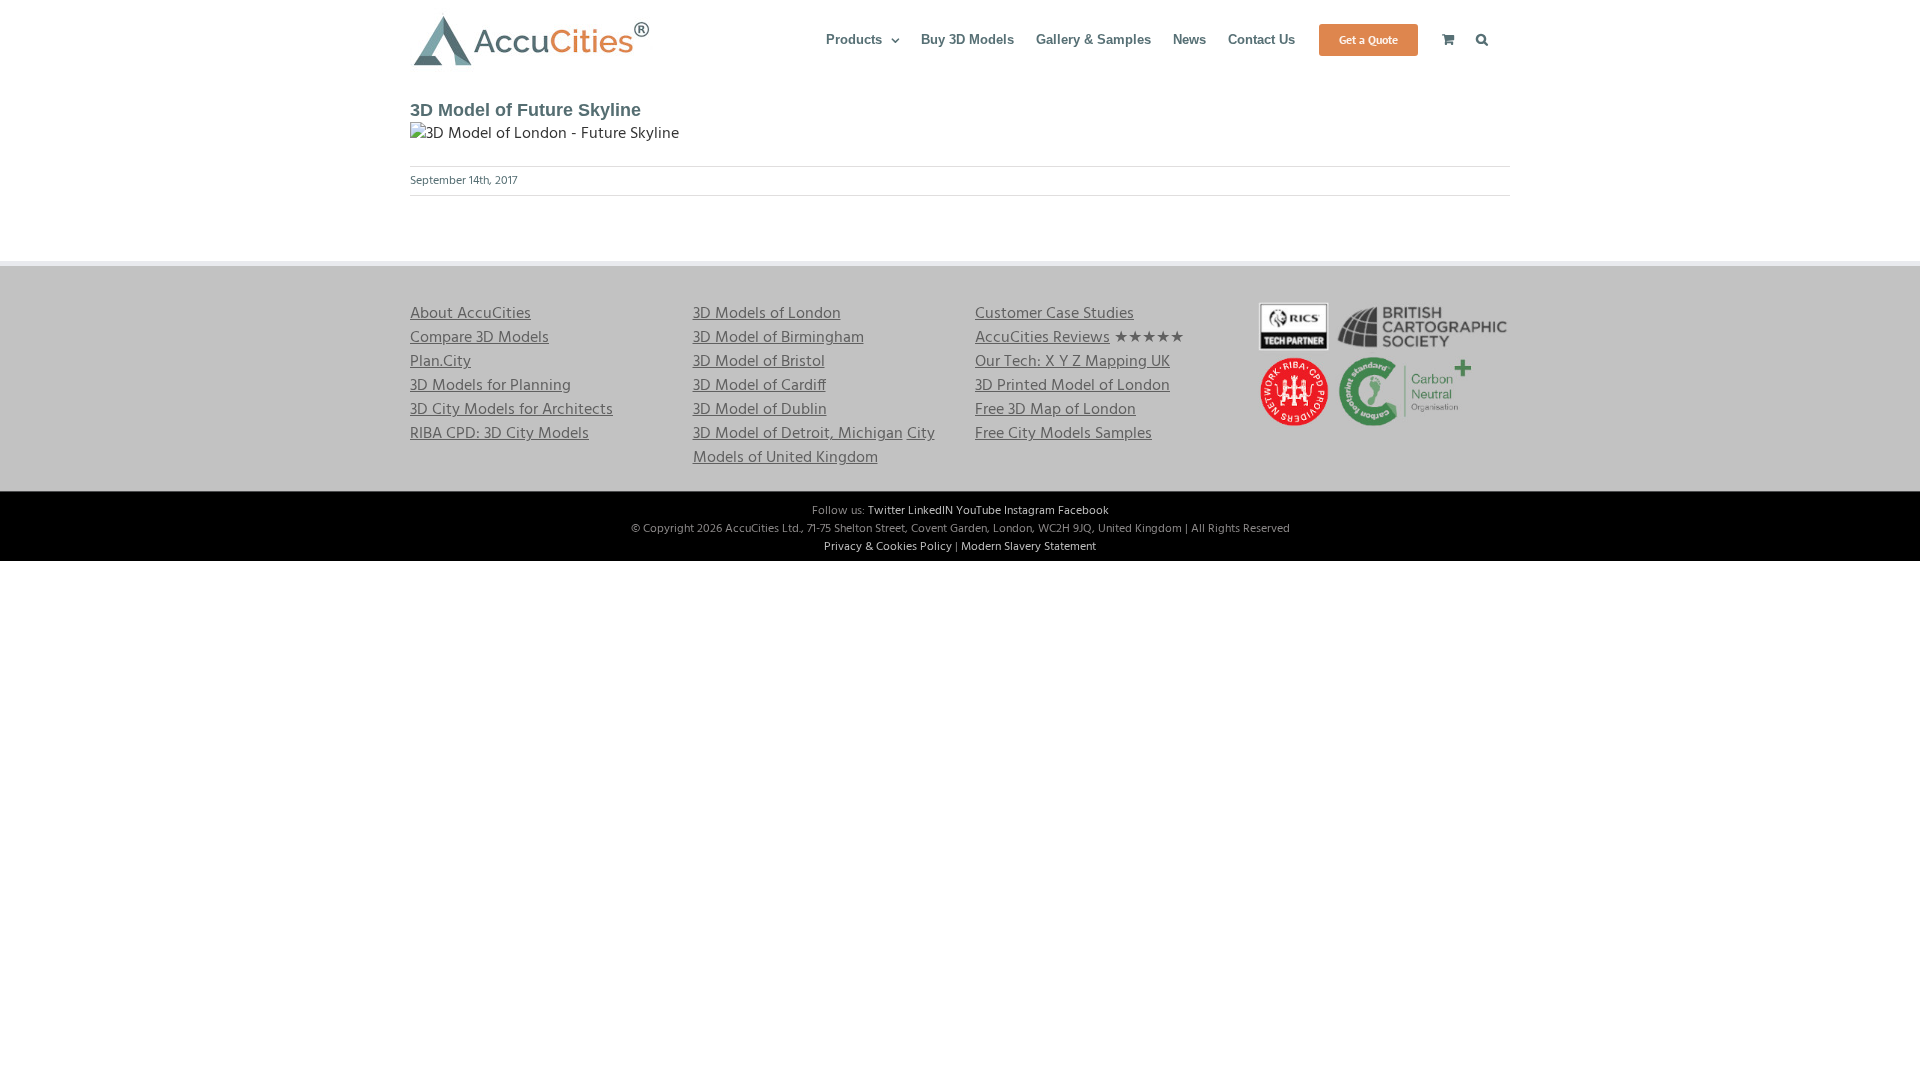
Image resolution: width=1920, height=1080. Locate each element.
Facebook (1083, 511)
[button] (1482, 38)
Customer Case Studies (1054, 314)
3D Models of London (767, 314)
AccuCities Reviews (1042, 338)
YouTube (978, 511)
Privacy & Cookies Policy (888, 547)
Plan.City (440, 362)
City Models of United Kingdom (814, 446)
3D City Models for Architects (511, 410)
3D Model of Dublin (760, 410)
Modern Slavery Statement (1028, 547)
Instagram (1029, 511)
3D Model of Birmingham (778, 338)
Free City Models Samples (1063, 434)
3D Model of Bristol (759, 362)
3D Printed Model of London (1072, 386)
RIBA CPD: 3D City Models (499, 434)
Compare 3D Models (479, 338)
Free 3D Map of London (1055, 410)
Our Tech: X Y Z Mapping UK (1072, 362)
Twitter (886, 511)
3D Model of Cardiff (759, 386)
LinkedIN (930, 511)
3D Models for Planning (490, 386)
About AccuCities (470, 314)
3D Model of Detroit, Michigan (798, 434)
